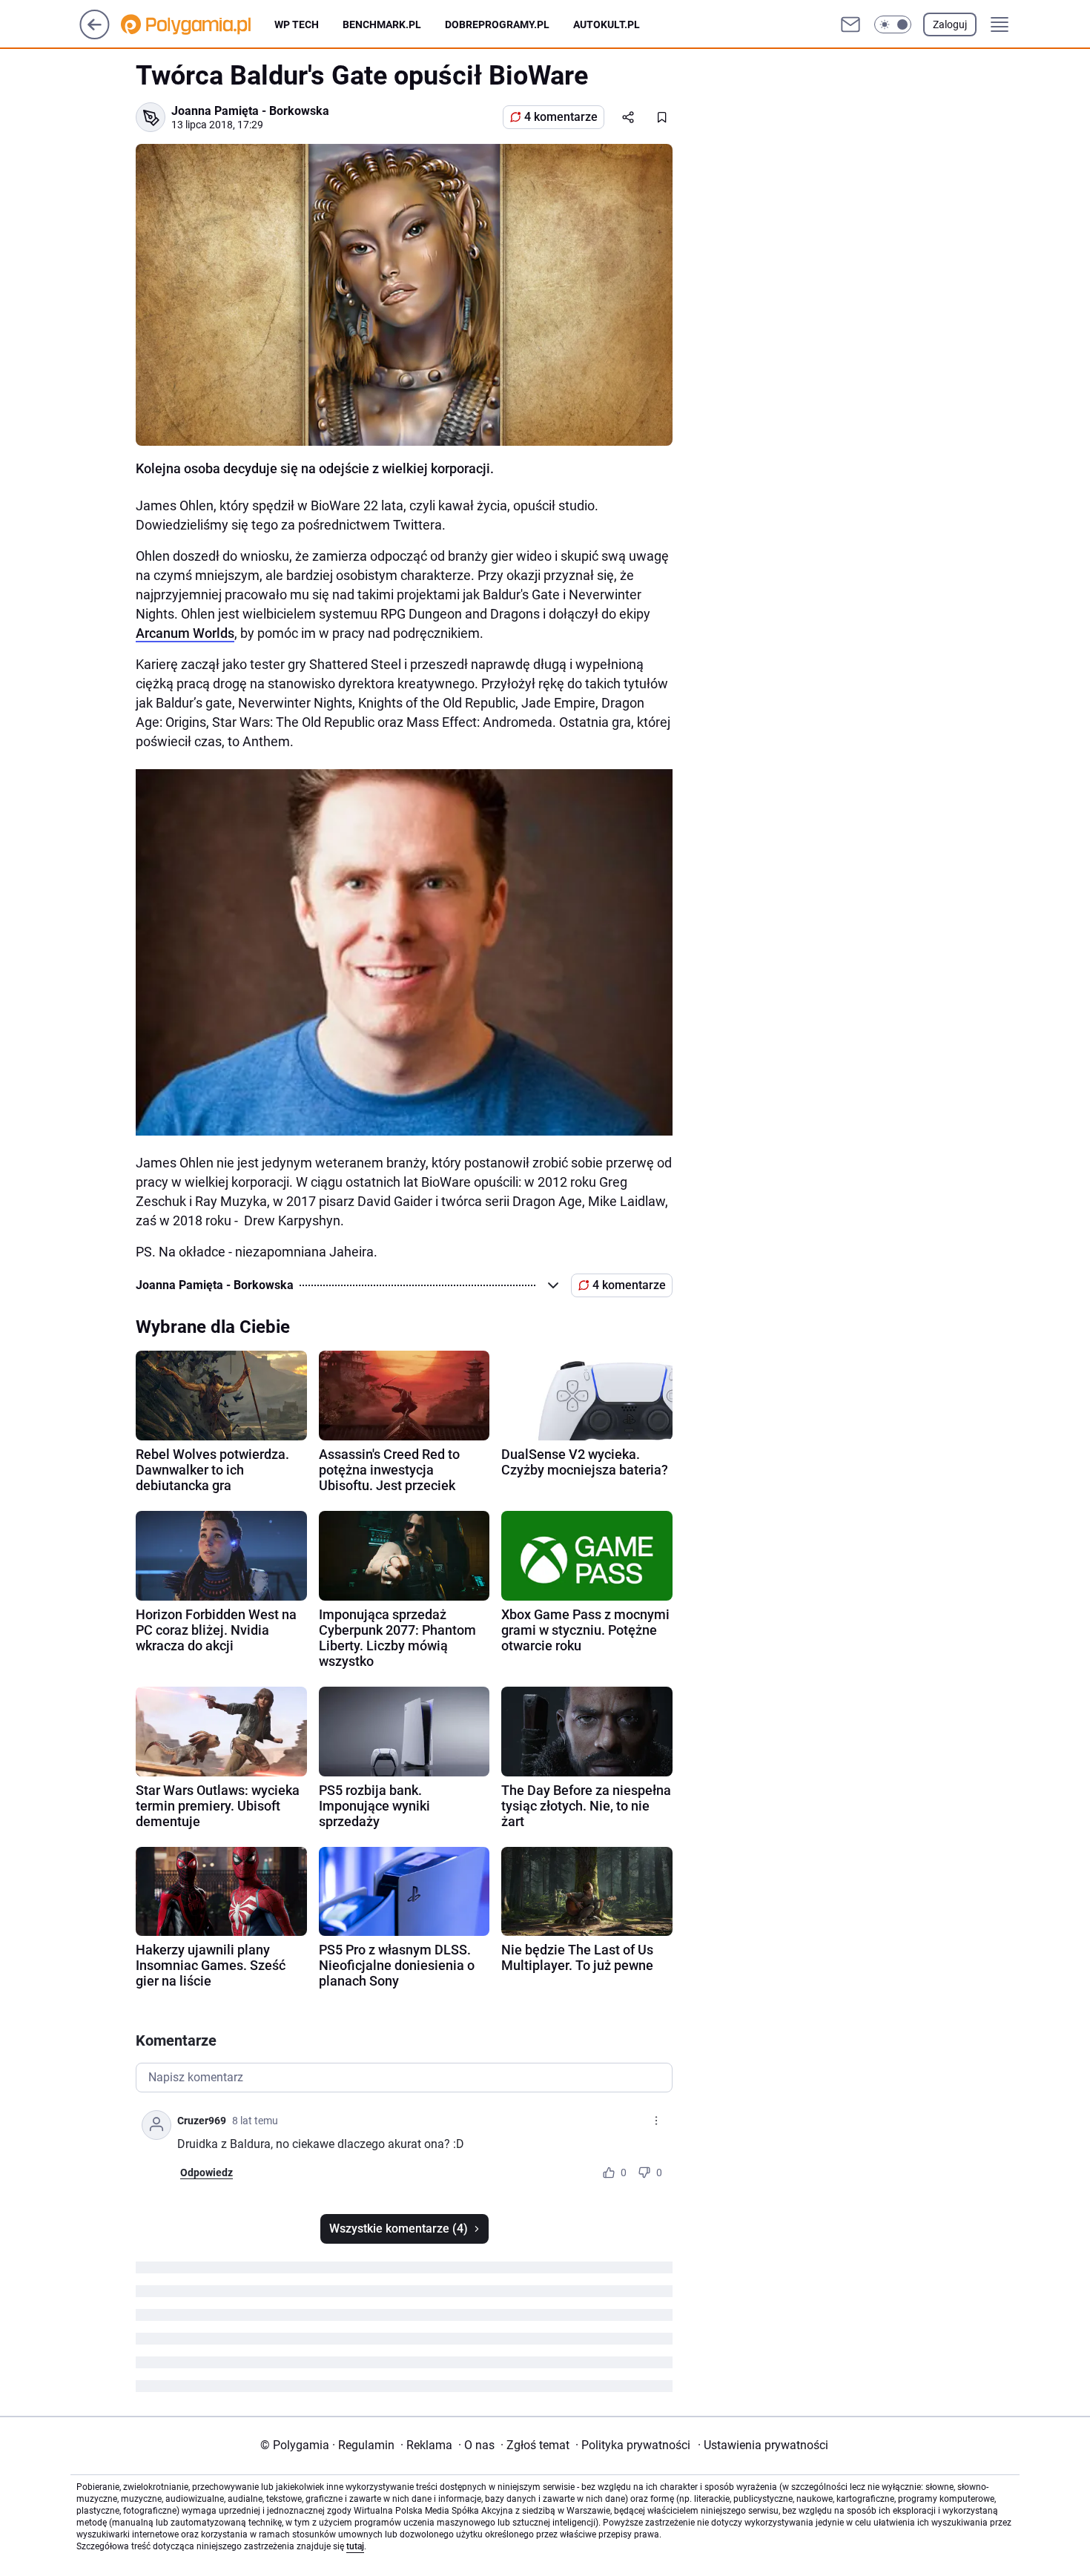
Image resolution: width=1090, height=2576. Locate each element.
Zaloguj (950, 24)
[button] (893, 24)
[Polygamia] (198, 24)
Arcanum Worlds (185, 633)
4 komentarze (561, 117)
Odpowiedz (207, 2173)
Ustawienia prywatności (763, 2445)
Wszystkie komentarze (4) (399, 2229)
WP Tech (297, 24)
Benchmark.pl (382, 24)
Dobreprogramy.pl (497, 24)
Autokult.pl (607, 24)
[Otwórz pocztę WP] (850, 24)
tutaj (355, 2546)
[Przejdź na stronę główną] (95, 35)
